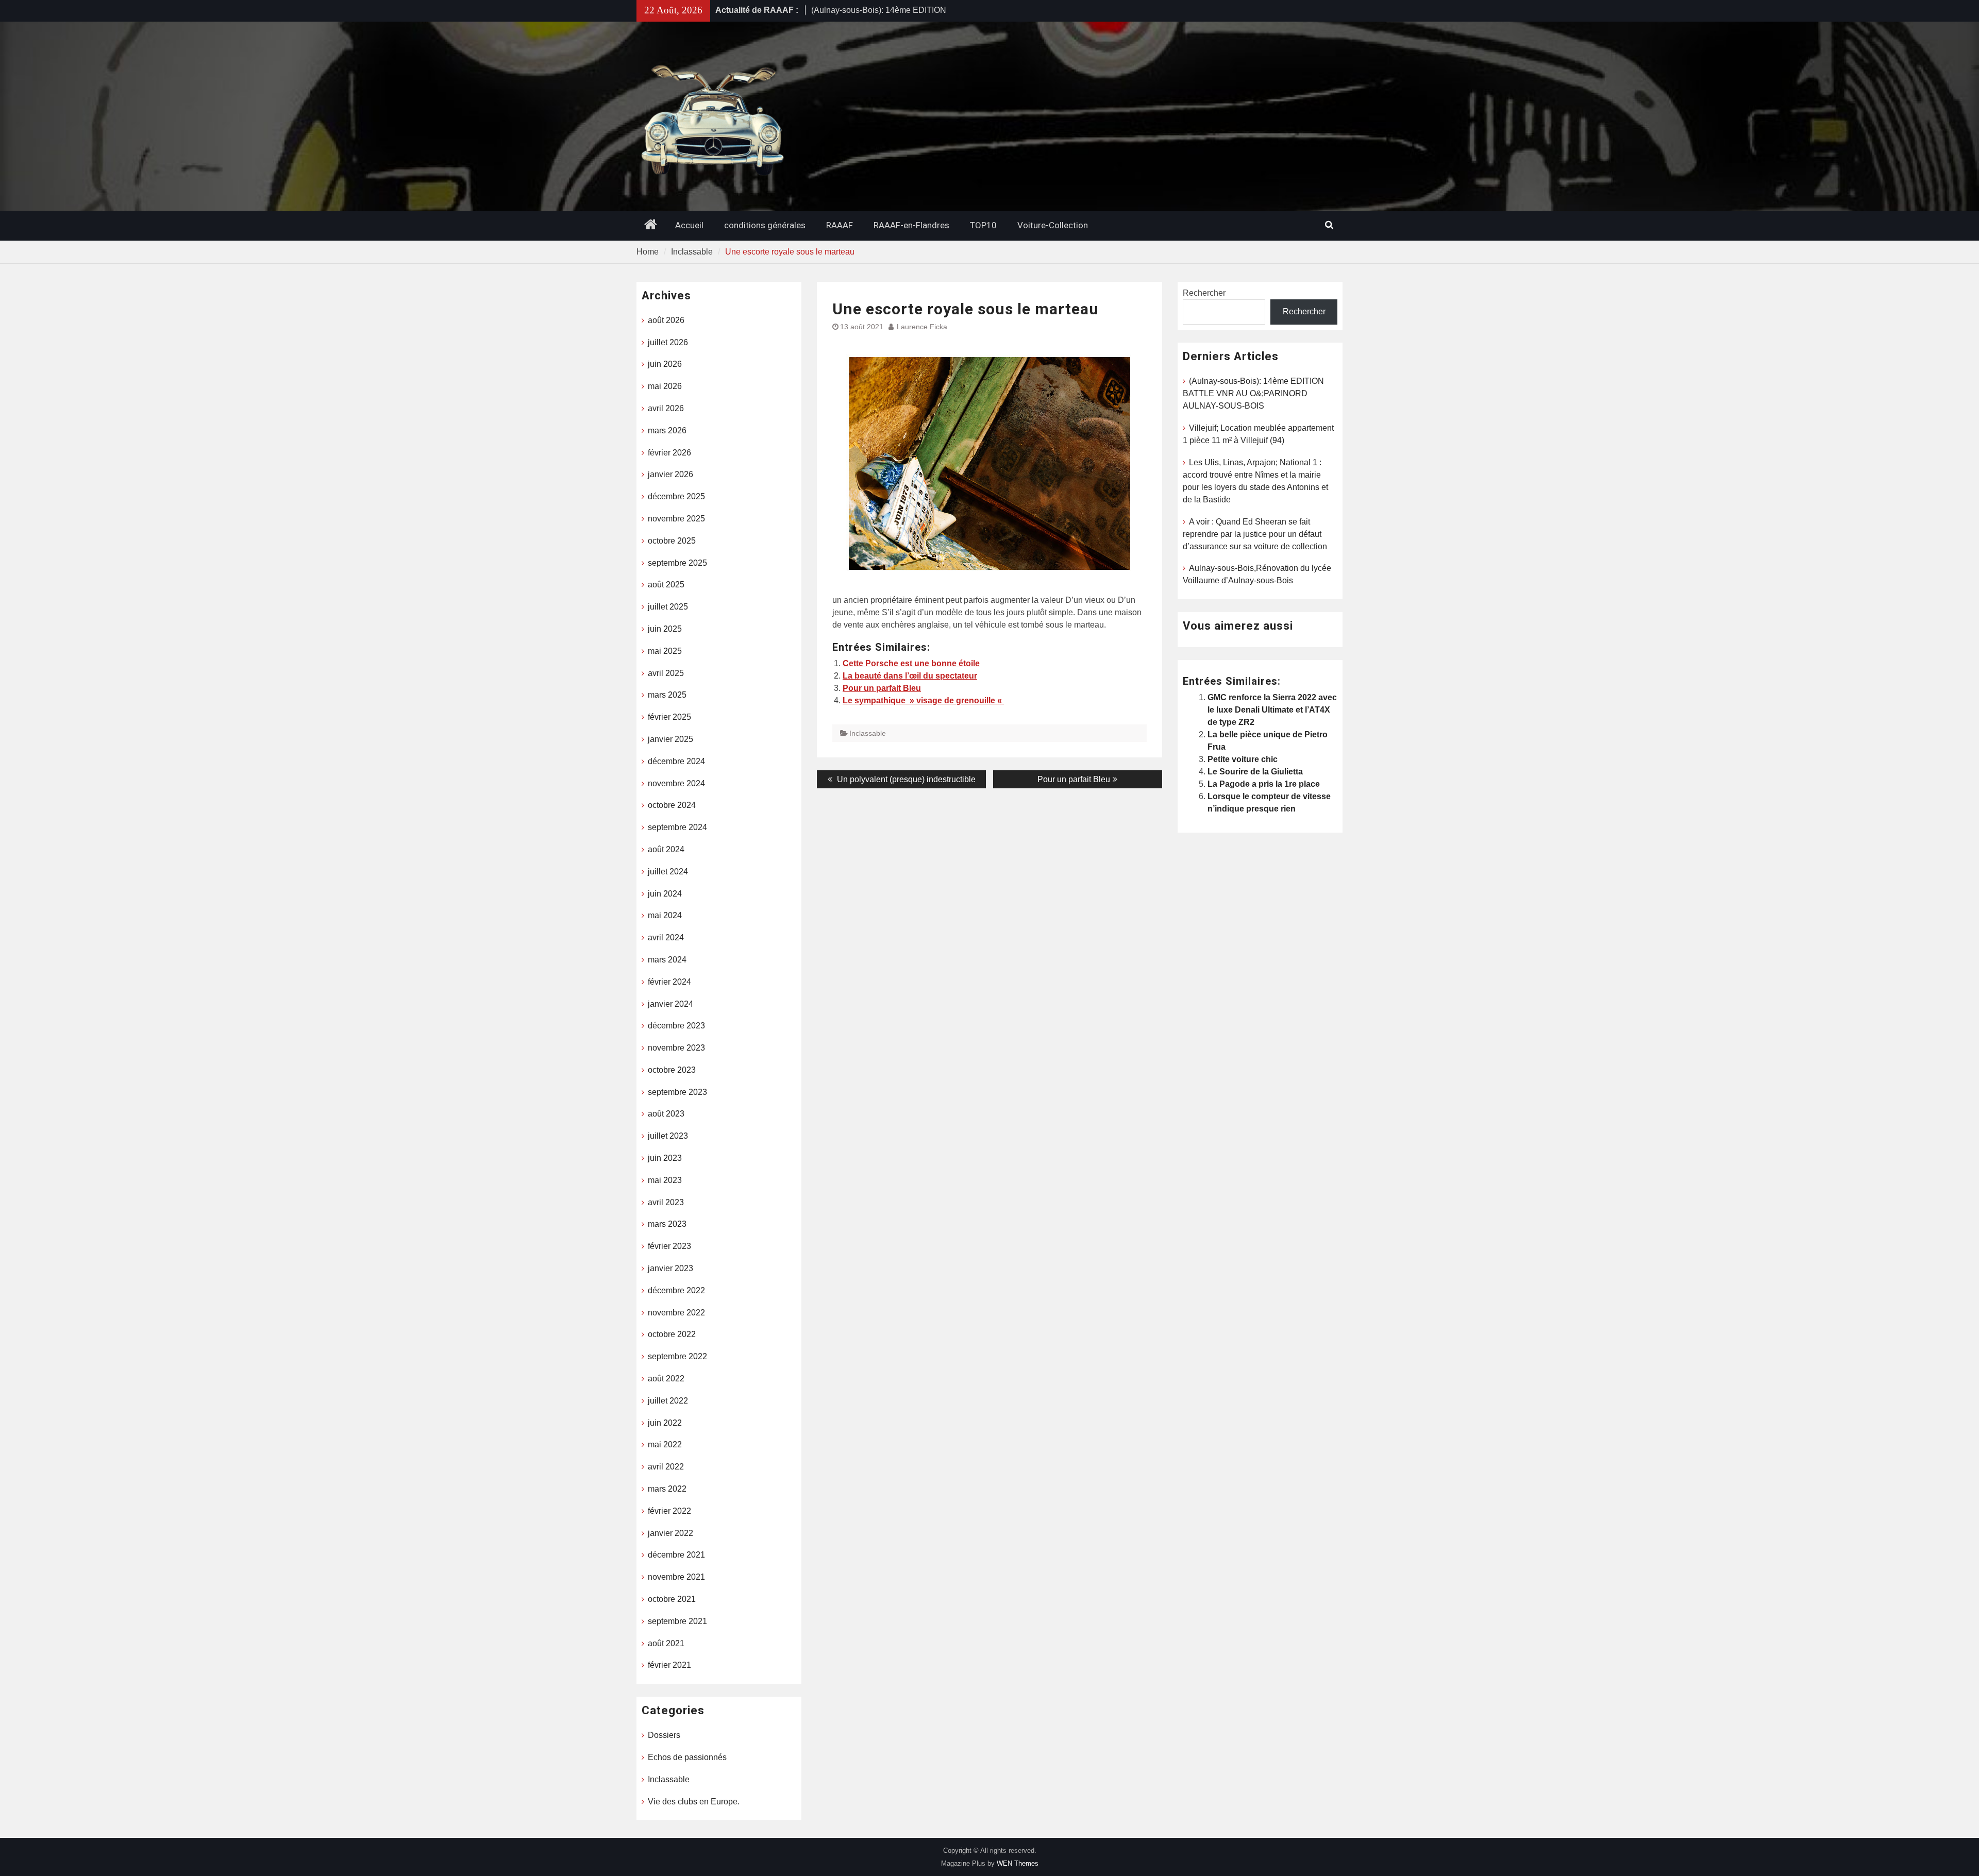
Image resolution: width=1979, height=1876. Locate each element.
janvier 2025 (670, 739)
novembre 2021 (676, 1577)
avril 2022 (666, 1467)
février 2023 (669, 1246)
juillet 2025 (668, 607)
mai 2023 (665, 1180)
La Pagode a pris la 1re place (1264, 784)
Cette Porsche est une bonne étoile (911, 663)
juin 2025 (665, 629)
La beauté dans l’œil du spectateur (910, 676)
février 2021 (669, 1665)
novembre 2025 (676, 519)
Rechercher (1204, 293)
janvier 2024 (670, 1004)
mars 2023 (667, 1224)
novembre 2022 (676, 1313)
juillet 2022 (668, 1401)
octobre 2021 (672, 1599)
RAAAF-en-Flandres (911, 225)
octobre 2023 (672, 1070)
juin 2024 (665, 894)
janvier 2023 (670, 1268)
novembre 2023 (676, 1048)
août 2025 (666, 585)
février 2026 (669, 453)
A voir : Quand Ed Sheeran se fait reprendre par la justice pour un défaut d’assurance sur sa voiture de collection (1255, 534)
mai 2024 (665, 915)
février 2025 (669, 717)
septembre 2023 (677, 1092)
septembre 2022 (677, 1356)
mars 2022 (667, 1489)
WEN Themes (1018, 1863)
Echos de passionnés (687, 1757)
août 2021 (666, 1643)
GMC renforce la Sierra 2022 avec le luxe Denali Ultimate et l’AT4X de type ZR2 (1272, 710)
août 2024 (666, 849)
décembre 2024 (676, 761)
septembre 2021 (677, 1621)
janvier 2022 (670, 1533)
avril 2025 (666, 673)
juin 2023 (665, 1158)
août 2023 (666, 1114)
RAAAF (840, 225)
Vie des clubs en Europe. (694, 1802)
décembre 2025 (676, 496)
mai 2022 (665, 1444)
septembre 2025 (677, 563)
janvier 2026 (670, 474)
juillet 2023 (668, 1136)
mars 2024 (667, 960)
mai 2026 (665, 386)
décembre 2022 (676, 1290)
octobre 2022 (672, 1334)
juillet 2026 (668, 342)
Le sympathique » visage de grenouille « (923, 700)
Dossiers (664, 1735)
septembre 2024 (677, 827)
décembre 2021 (676, 1555)
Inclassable (868, 733)
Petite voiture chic (1243, 759)
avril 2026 (666, 408)
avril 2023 (666, 1202)
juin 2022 (665, 1423)
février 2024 (669, 982)
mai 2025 (665, 651)
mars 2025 (667, 695)
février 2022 (669, 1511)
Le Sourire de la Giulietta (1255, 772)
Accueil (689, 225)
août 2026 (666, 320)
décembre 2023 (676, 1026)
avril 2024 (666, 937)
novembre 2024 (676, 783)
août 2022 (666, 1379)
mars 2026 (667, 430)
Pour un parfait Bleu (882, 688)
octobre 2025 (672, 541)
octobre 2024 (672, 805)
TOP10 (983, 225)
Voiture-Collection (1053, 225)
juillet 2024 (668, 872)
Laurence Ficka (922, 327)
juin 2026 (665, 364)
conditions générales (765, 225)
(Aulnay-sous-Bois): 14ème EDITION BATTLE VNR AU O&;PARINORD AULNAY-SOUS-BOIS (1253, 393)
